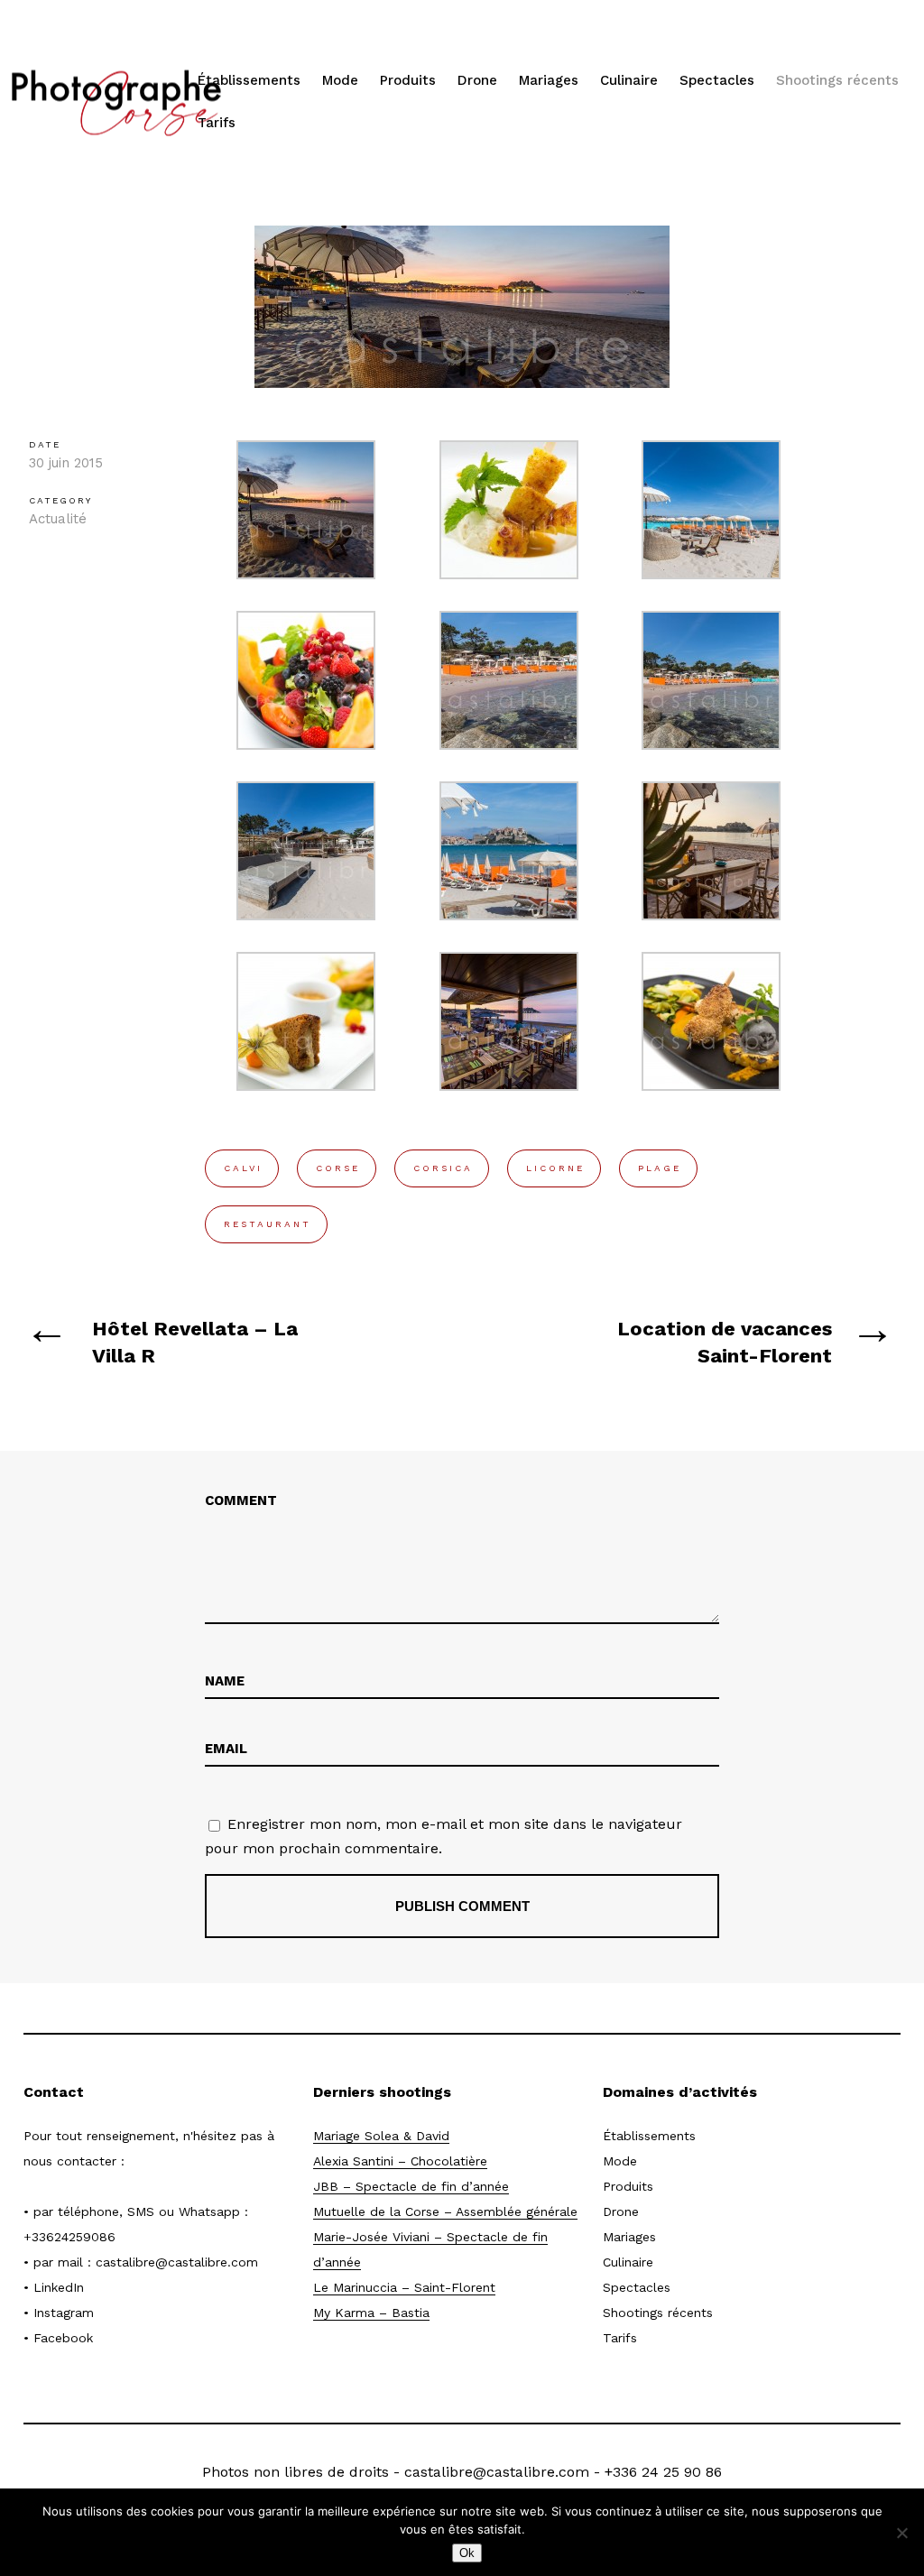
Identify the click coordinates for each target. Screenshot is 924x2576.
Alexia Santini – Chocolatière (400, 2161)
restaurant (268, 1224)
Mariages (549, 80)
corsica (443, 1168)
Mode (340, 80)
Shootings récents (837, 80)
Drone (477, 80)
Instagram (64, 2313)
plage (660, 1168)
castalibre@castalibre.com (177, 2262)
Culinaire (629, 80)
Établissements (249, 80)
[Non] (901, 2533)
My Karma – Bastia (371, 2313)
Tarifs (217, 123)
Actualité (58, 519)
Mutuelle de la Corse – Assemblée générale (445, 2211)
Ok (467, 2553)
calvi (243, 1168)
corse (338, 1168)
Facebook (63, 2338)
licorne (555, 1168)
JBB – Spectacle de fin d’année (411, 2186)
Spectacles (717, 80)
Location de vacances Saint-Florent (725, 1342)
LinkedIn (59, 2287)
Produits (408, 80)
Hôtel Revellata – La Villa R (195, 1342)
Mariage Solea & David (381, 2136)
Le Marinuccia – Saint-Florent (404, 2287)
